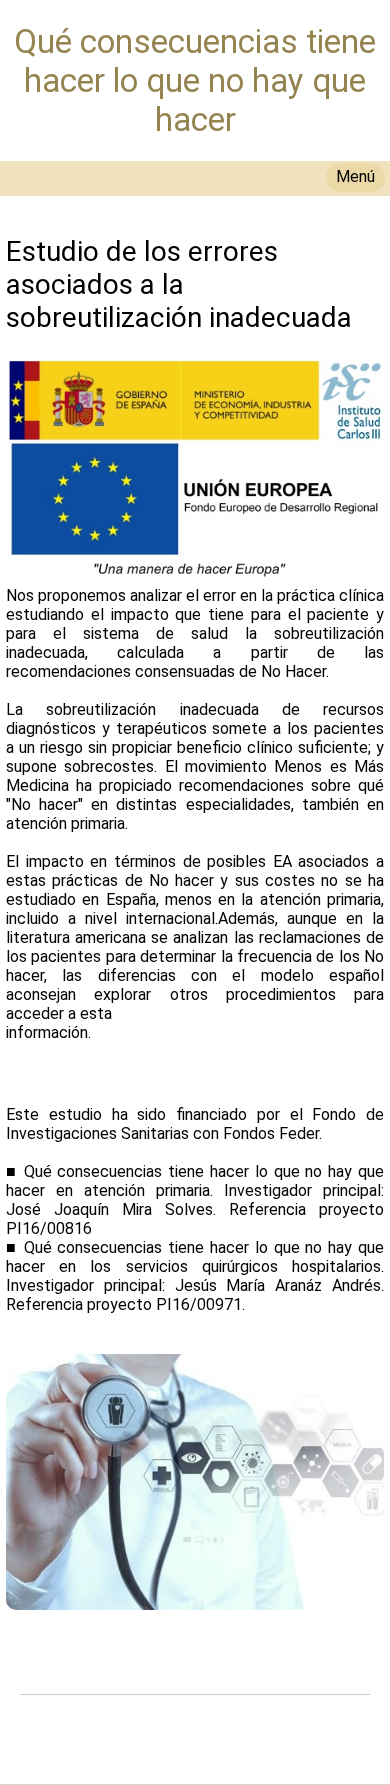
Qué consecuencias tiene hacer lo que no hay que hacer (195, 80)
